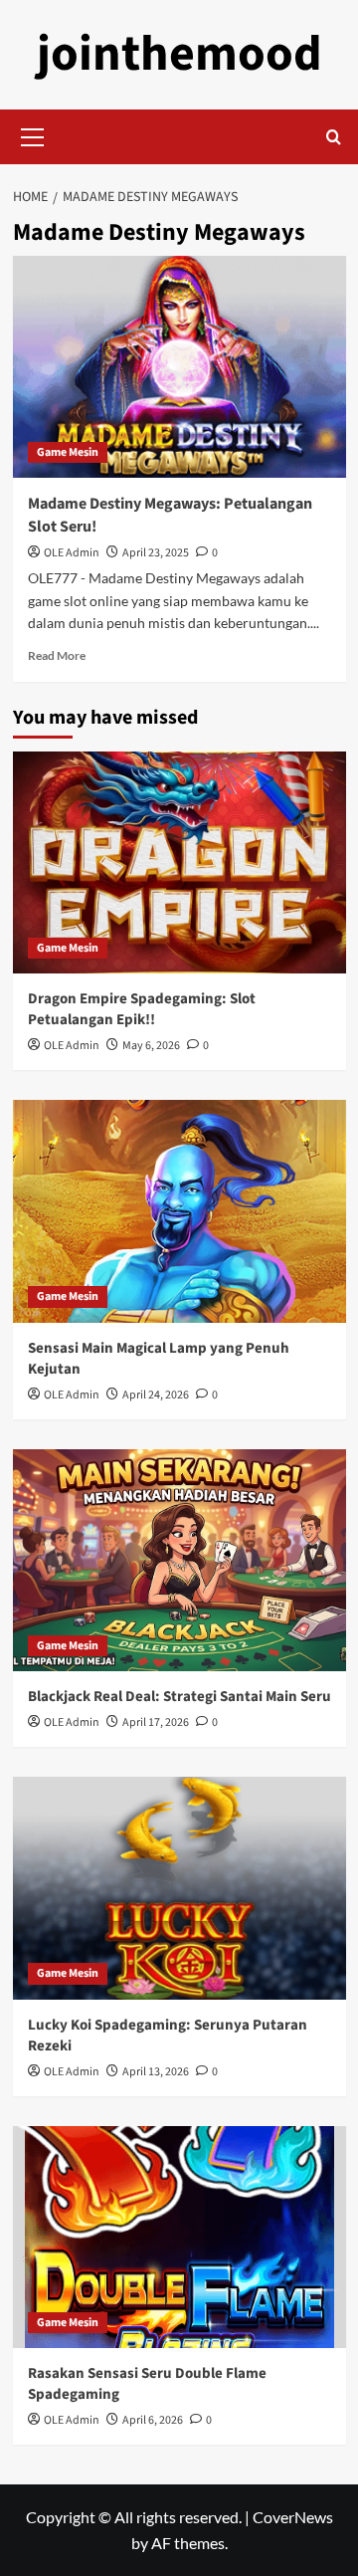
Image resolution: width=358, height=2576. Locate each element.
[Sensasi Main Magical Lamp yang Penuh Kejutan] (179, 1211)
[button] (33, 134)
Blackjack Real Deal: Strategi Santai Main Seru (179, 1697)
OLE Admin (72, 553)
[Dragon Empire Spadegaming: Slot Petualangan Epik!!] (179, 862)
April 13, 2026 (156, 2072)
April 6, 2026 (153, 2420)
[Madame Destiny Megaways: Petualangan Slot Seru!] (179, 367)
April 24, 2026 (156, 1395)
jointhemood (179, 54)
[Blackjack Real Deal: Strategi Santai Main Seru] (179, 1560)
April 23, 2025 (156, 553)
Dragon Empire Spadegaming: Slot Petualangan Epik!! (142, 1009)
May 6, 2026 (151, 1046)
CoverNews (293, 2517)
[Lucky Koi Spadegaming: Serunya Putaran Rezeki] (179, 1888)
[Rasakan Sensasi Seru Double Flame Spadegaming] (179, 2237)
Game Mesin (68, 452)
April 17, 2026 (156, 1722)
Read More (57, 655)
